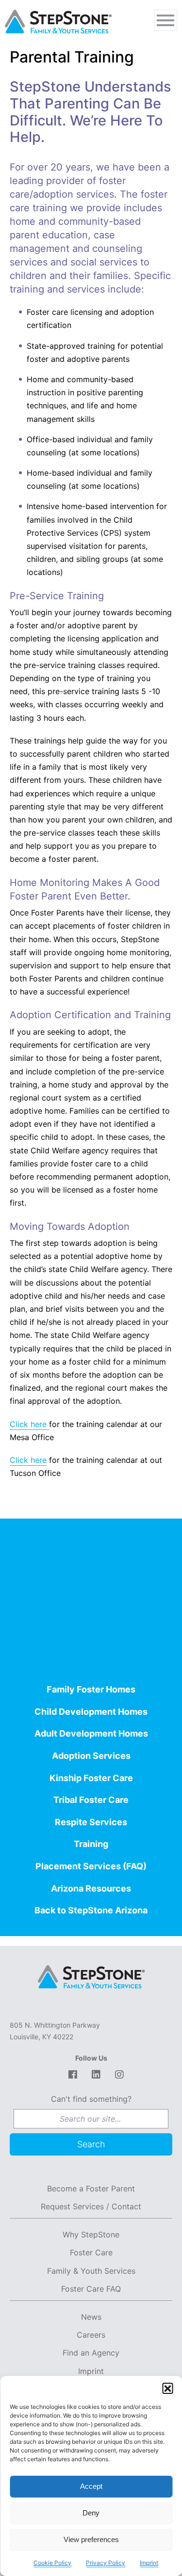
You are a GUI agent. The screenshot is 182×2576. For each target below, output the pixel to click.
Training (91, 1844)
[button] (167, 2388)
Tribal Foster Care (91, 1800)
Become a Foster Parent (91, 2188)
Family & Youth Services (91, 2271)
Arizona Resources (91, 1888)
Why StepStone (91, 2235)
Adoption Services (91, 1756)
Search (91, 2144)
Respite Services (91, 1822)
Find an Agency (91, 2353)
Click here (29, 1424)
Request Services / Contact (91, 2206)
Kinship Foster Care (91, 1778)
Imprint (91, 2371)
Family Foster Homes (91, 1689)
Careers (91, 2335)
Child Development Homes (91, 1712)
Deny (91, 2513)
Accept (91, 2486)
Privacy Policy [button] (106, 2563)
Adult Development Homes (91, 1733)
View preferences (91, 2539)
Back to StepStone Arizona (91, 1910)
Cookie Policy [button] (52, 2563)
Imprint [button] (149, 2563)
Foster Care (91, 2252)
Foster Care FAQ (91, 2289)
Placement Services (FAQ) (91, 1866)
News (91, 2317)
